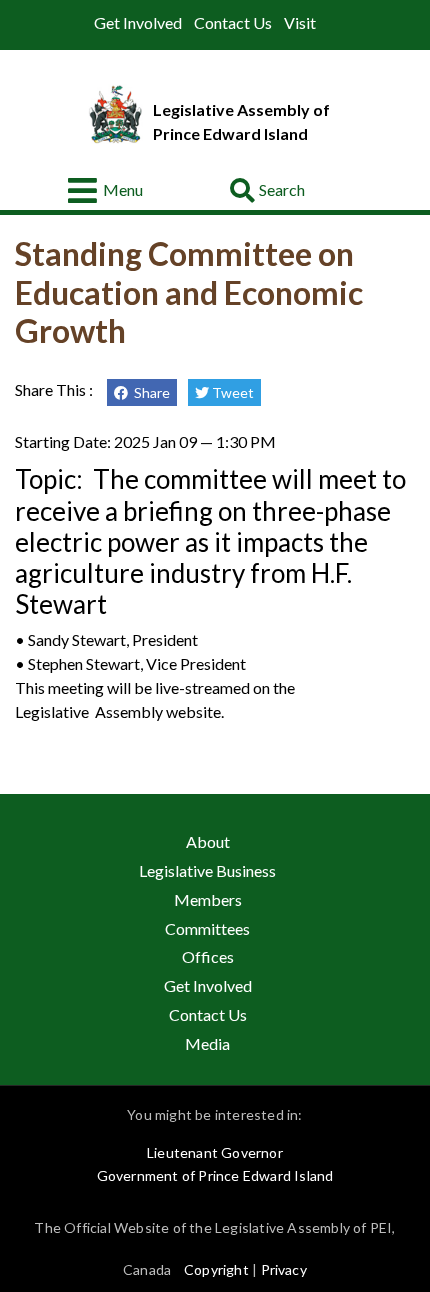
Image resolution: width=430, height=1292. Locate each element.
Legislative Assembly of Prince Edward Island (241, 121)
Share (149, 392)
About (208, 841)
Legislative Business (207, 870)
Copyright (216, 1269)
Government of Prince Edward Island (215, 1175)
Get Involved (138, 23)
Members (208, 899)
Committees (207, 928)
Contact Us (233, 23)
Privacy (284, 1269)
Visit (300, 23)
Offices (208, 956)
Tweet (231, 392)
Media (207, 1043)
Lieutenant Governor (215, 1152)
